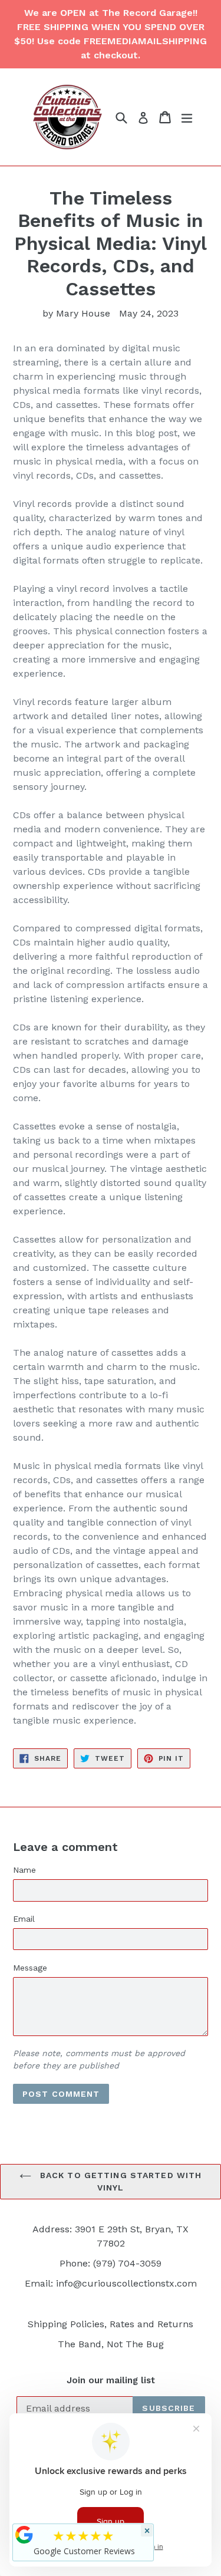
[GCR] (24, 2535)
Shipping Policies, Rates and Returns (111, 2324)
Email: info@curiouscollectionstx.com (111, 2283)
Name (24, 1870)
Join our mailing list (111, 2380)
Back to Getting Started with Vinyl (119, 2181)
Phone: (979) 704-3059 (111, 2263)
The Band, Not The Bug (111, 2344)
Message (30, 1968)
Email (24, 1919)
